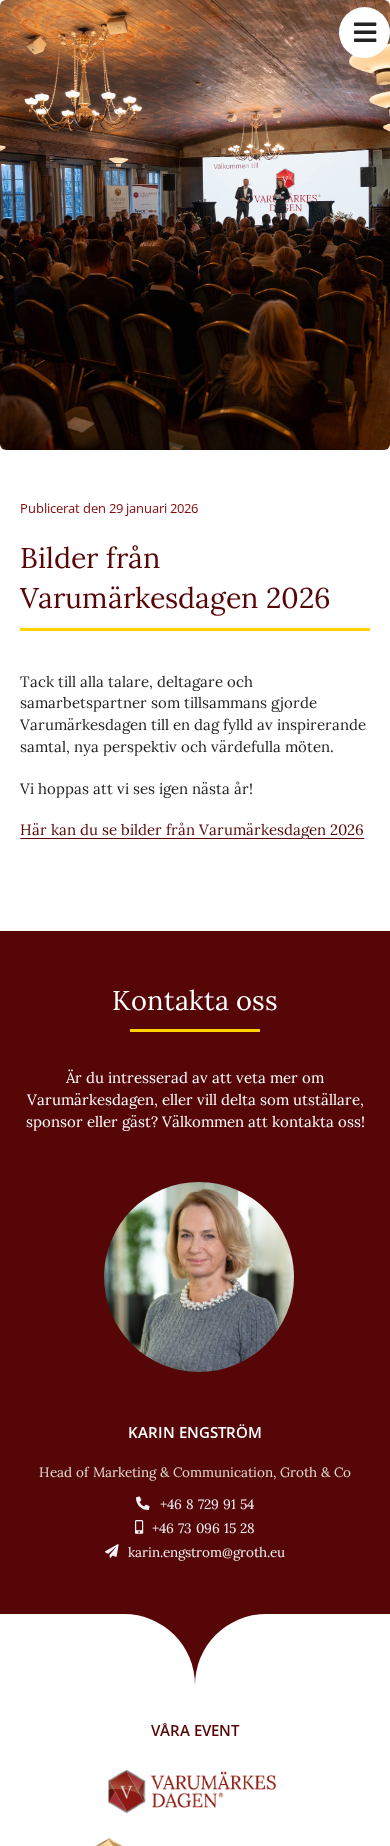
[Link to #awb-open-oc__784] (364, 32)
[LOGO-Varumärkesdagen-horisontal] (195, 1777)
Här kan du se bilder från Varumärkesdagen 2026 (192, 829)
